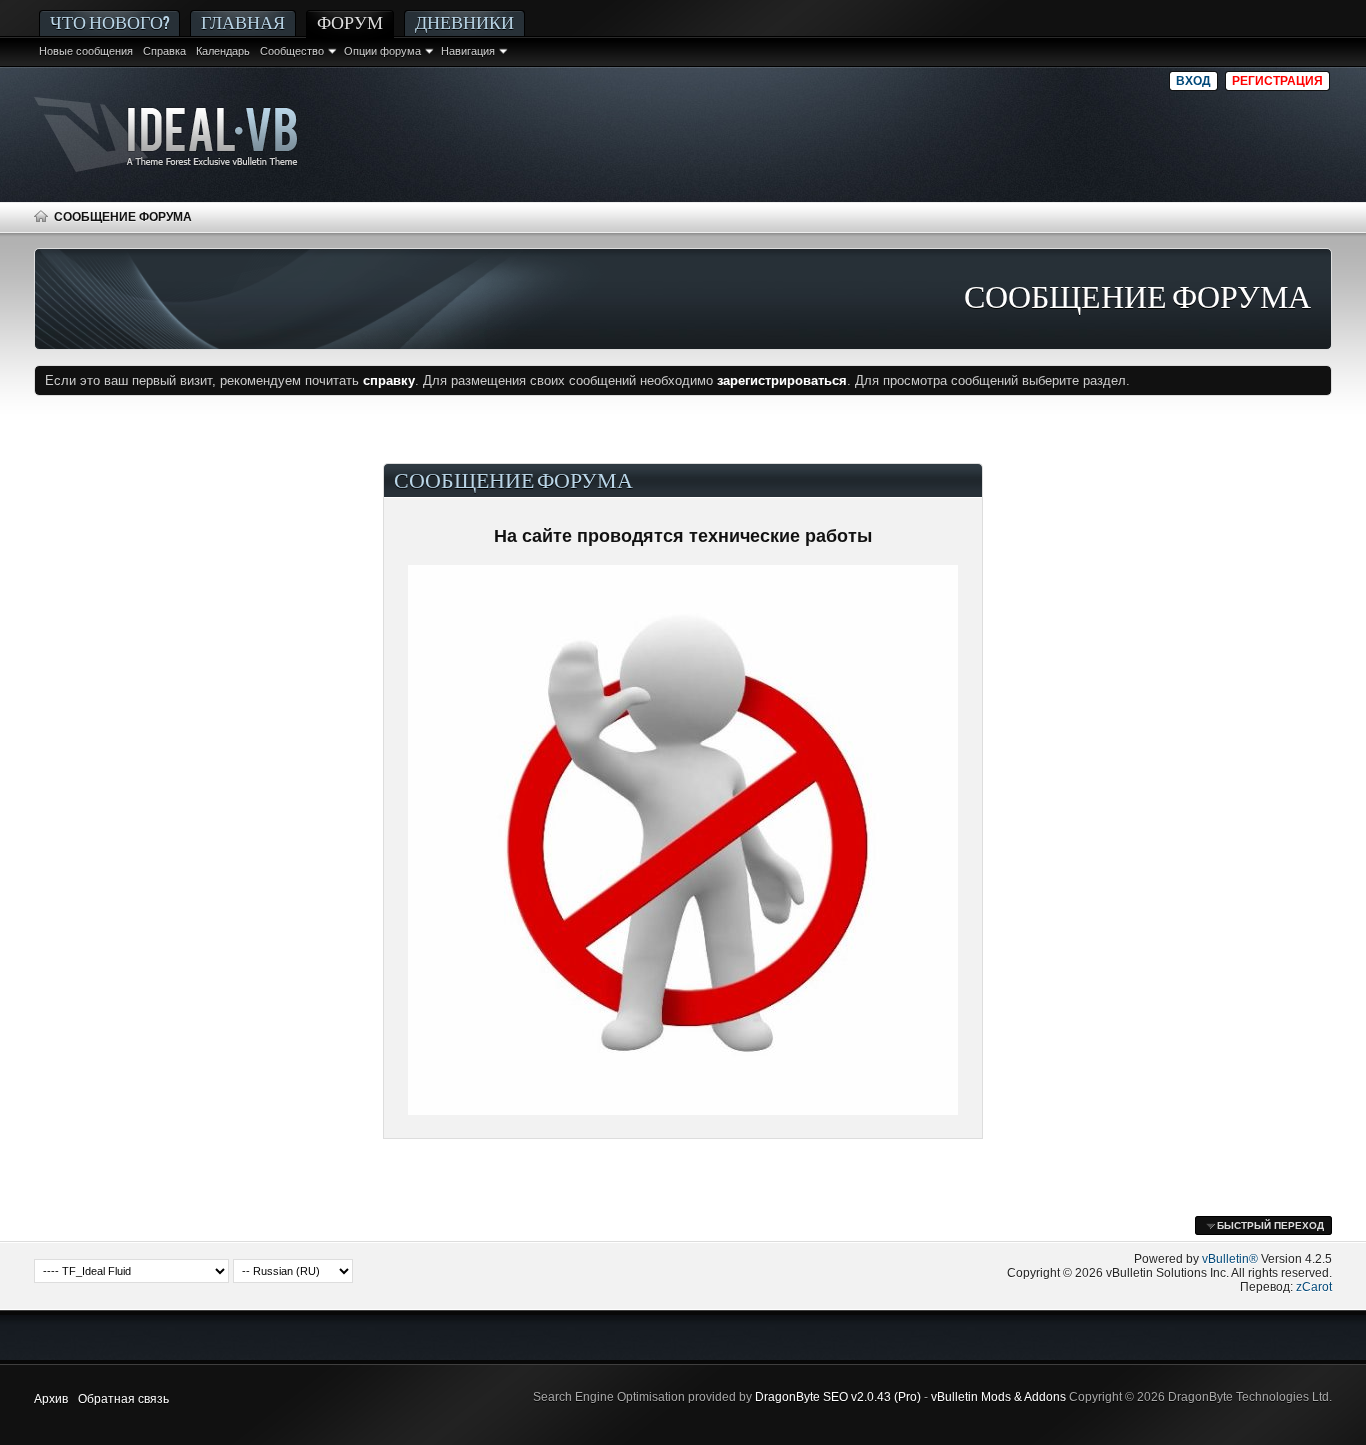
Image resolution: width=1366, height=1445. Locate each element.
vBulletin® (1230, 1259)
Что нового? (109, 22)
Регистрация (1277, 81)
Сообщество (292, 51)
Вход (1193, 81)
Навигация (468, 51)
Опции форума (382, 51)
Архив (51, 1399)
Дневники (464, 22)
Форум (350, 22)
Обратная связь (123, 1399)
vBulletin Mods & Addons (998, 1397)
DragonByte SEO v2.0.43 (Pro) (838, 1397)
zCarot (1314, 1287)
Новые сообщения (86, 51)
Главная (243, 22)
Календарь (223, 51)
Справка (164, 51)
